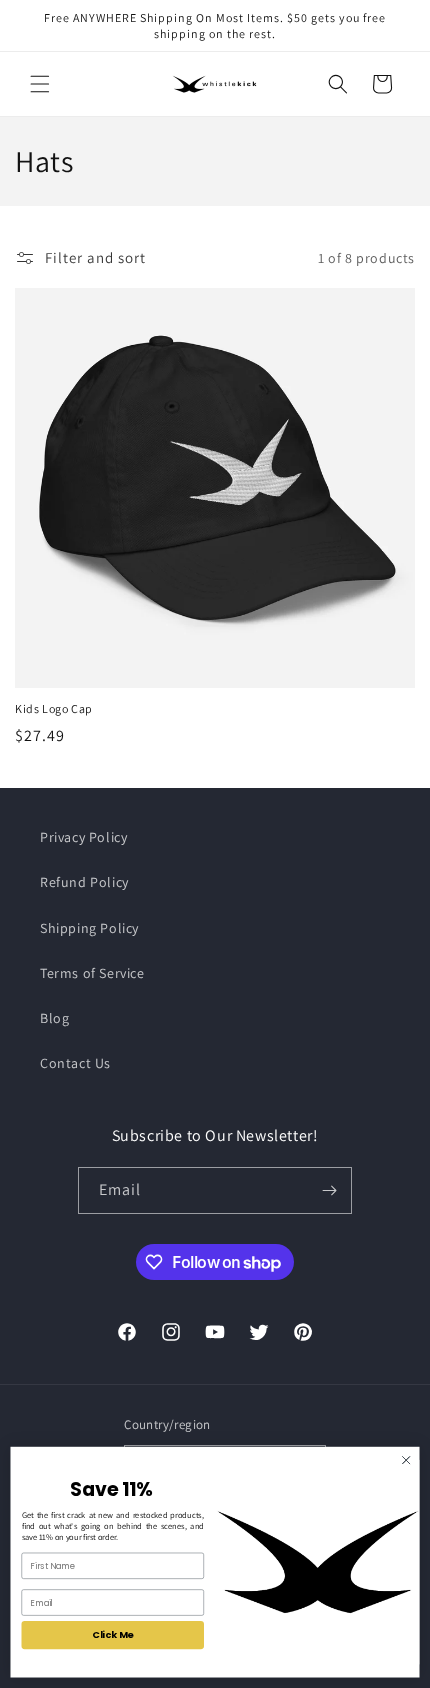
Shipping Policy (89, 928)
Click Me (112, 1634)
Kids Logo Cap (54, 708)
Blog (54, 1018)
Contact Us (75, 1063)
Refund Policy (84, 882)
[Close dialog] (406, 1460)
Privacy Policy (83, 837)
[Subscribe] (329, 1190)
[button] (40, 84)
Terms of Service (92, 973)
